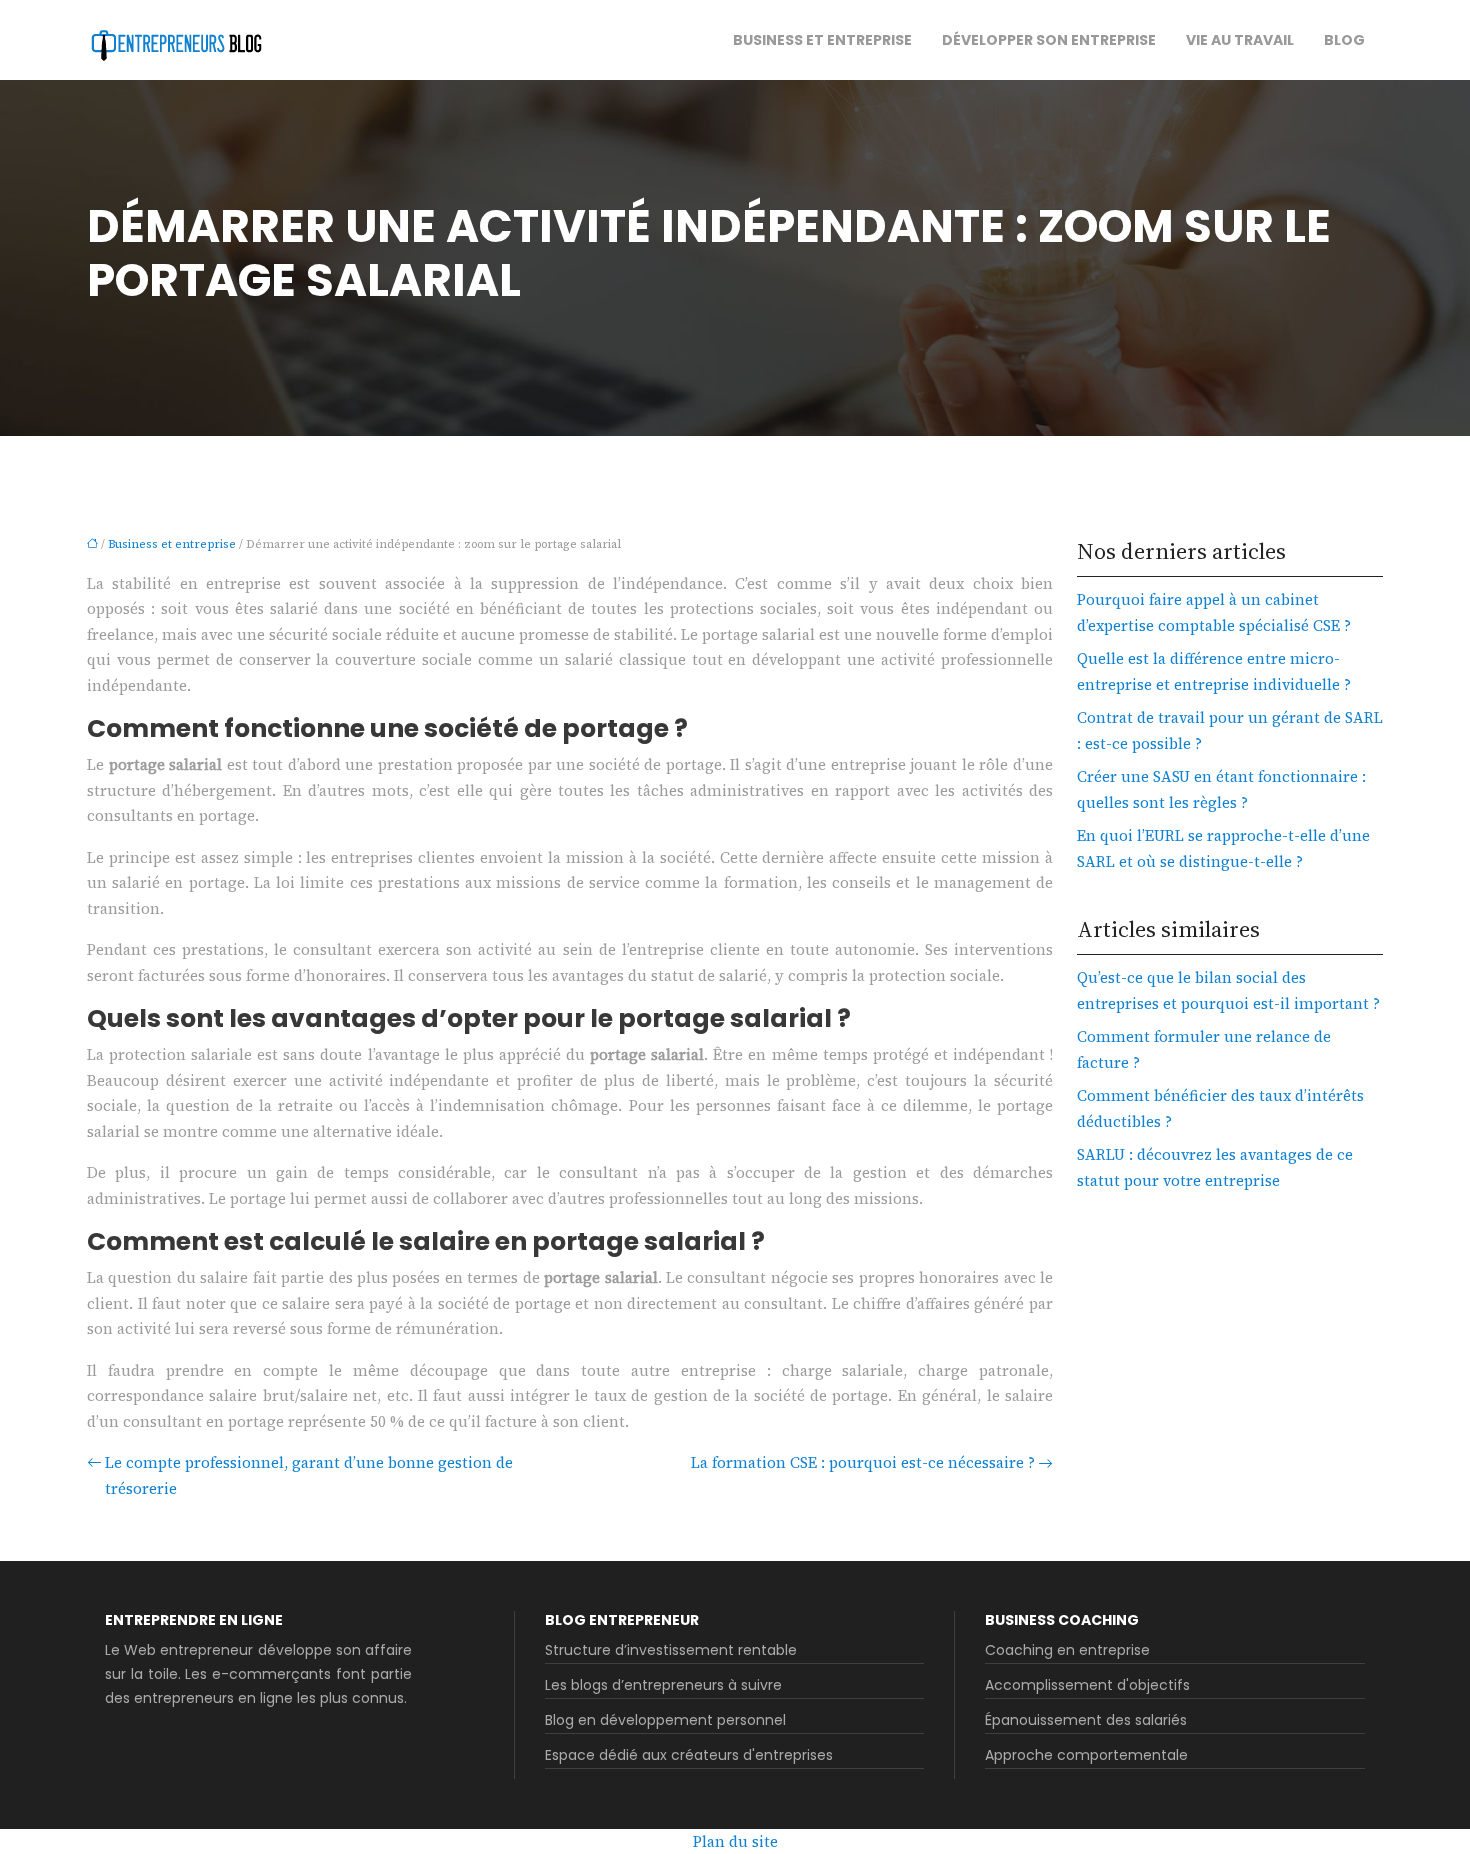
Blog (1344, 40)
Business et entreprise (822, 40)
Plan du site (735, 1841)
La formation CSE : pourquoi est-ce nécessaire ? (863, 1462)
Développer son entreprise (1049, 40)
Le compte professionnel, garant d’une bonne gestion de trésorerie (309, 1475)
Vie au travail (1240, 40)
